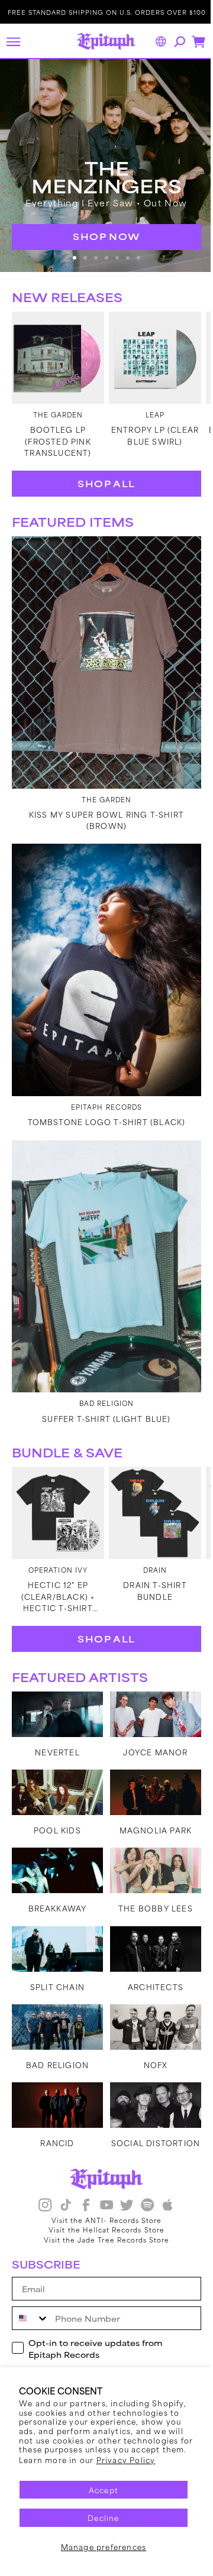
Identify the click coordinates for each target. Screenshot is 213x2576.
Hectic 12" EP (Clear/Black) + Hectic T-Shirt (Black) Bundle (56, 1543)
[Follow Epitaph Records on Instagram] (41, 2198)
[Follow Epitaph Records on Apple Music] (163, 2198)
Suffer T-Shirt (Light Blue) (102, 1370)
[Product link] (56, 347)
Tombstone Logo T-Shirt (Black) (102, 1085)
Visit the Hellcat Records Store (102, 2222)
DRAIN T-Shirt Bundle (149, 1537)
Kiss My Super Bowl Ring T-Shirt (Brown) (102, 795)
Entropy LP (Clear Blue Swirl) (149, 422)
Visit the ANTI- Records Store (102, 2212)
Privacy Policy (126, 2460)
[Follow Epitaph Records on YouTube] (102, 2198)
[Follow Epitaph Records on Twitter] (122, 2198)
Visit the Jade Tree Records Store (102, 2232)
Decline (99, 2517)
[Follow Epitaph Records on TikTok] (61, 2198)
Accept (99, 2490)
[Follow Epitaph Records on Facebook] (82, 2198)
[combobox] (31, 2311)
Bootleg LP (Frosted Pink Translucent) (56, 428)
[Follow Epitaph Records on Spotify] (143, 2198)
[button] (13, 41)
